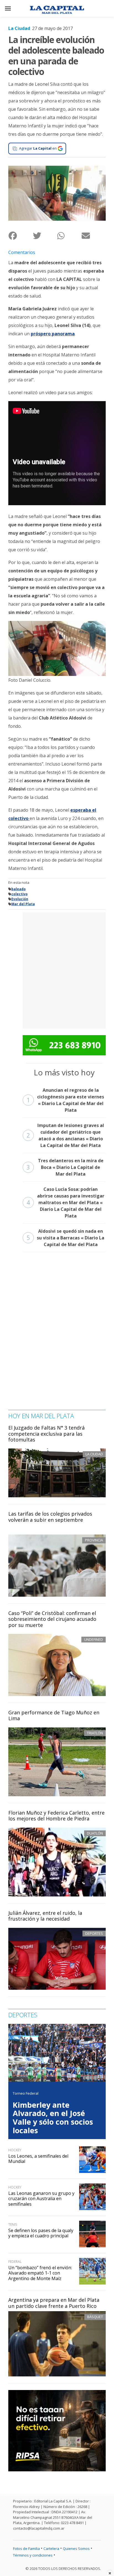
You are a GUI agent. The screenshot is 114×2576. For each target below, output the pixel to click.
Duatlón (95, 1833)
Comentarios (22, 252)
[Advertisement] (57, 970)
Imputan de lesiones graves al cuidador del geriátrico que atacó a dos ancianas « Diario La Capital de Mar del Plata (65, 1135)
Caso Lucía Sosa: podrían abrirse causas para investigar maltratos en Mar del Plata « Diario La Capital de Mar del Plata (65, 1203)
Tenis (13, 2224)
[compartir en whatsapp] (69, 236)
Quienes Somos (76, 2549)
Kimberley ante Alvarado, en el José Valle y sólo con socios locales (53, 2118)
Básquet (95, 2317)
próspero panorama (53, 334)
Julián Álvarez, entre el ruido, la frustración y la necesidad (45, 1916)
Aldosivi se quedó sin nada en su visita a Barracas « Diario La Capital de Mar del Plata (65, 1238)
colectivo (20, 894)
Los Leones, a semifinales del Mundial (38, 2159)
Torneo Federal (26, 2093)
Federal (15, 2262)
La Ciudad (19, 28)
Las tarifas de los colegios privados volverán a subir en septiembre (50, 1517)
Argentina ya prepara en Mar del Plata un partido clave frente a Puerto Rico (54, 2303)
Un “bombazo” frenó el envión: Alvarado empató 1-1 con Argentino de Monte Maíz (40, 2273)
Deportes (94, 1933)
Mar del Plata (23, 904)
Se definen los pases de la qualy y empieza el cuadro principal (41, 2233)
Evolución (20, 899)
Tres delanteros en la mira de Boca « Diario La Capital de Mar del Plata (65, 1167)
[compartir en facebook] (20, 236)
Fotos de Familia (26, 2549)
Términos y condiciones (33, 2555)
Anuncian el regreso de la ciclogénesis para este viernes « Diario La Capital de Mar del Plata (65, 1100)
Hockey (15, 2150)
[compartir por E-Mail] (94, 236)
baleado (19, 889)
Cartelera (51, 2549)
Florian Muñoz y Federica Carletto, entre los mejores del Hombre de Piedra (56, 1816)
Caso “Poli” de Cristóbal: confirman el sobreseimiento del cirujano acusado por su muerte (52, 1619)
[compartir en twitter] (45, 236)
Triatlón (95, 1733)
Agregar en (38, 148)
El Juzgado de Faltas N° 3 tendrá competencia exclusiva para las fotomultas (46, 1434)
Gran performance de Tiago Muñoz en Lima (54, 1715)
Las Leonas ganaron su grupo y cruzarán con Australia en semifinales (41, 2198)
